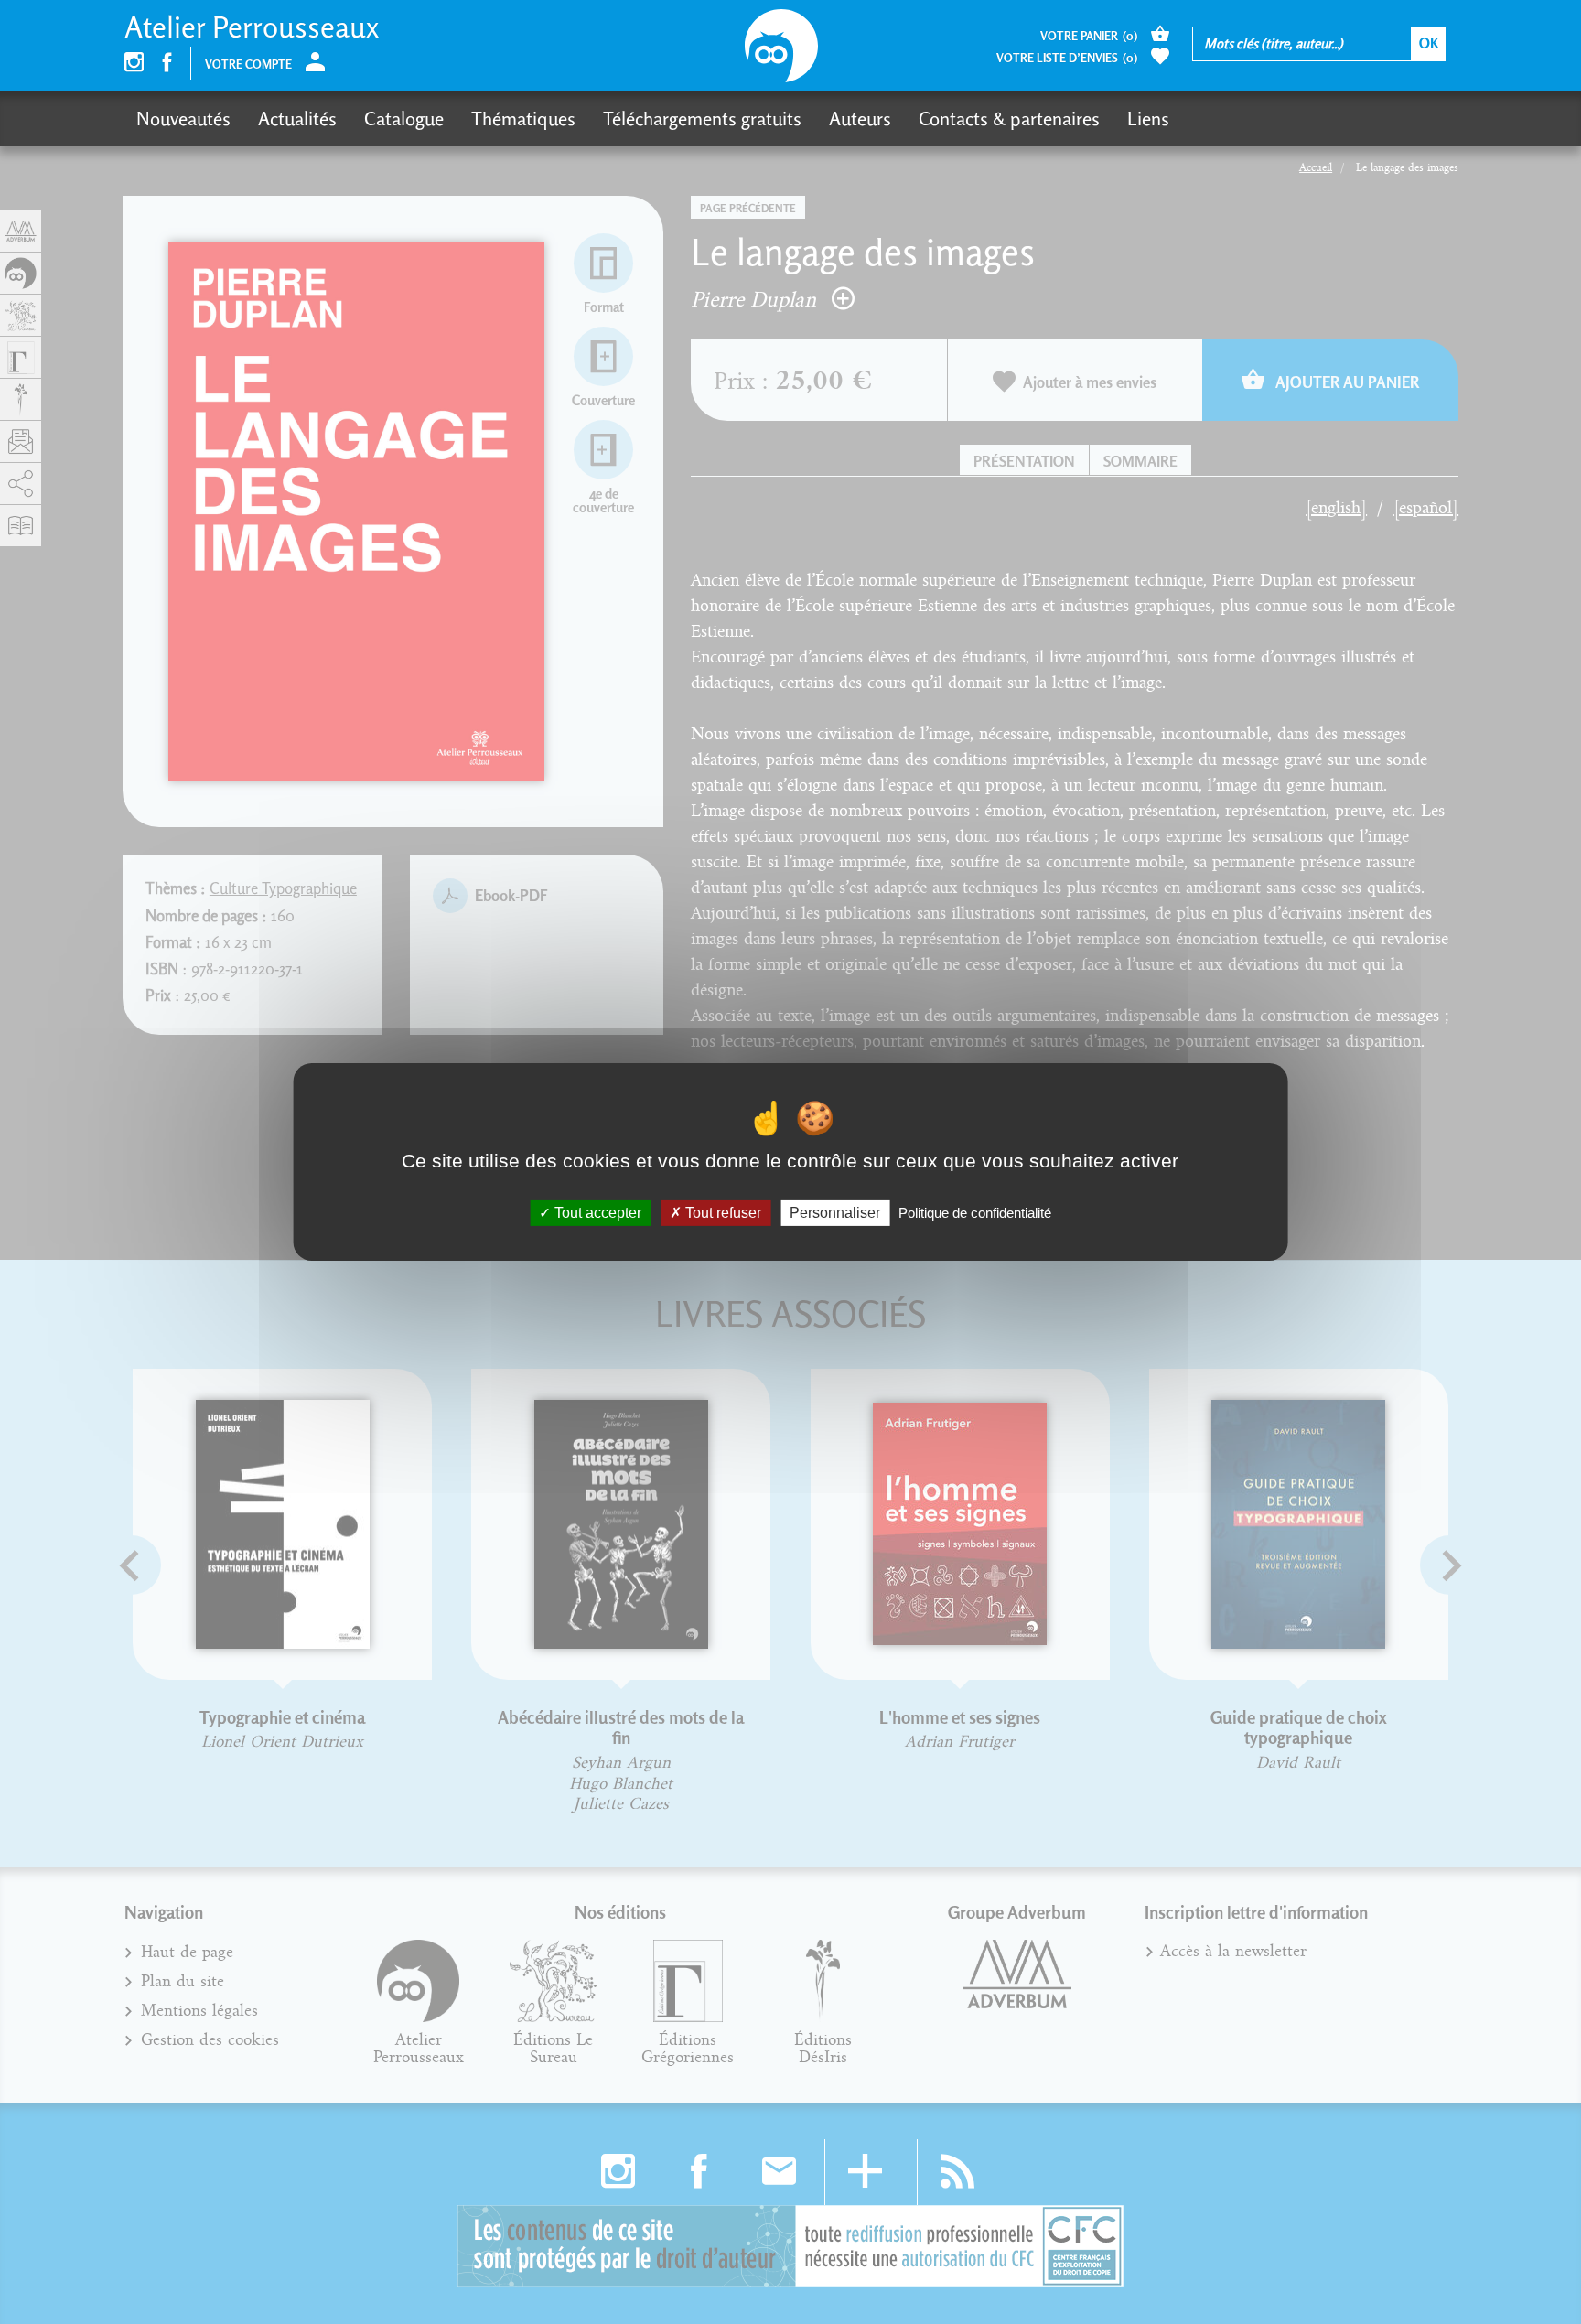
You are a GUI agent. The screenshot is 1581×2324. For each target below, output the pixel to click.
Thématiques (523, 118)
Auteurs (860, 118)
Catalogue (404, 118)
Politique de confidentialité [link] (975, 1213)
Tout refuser (721, 1213)
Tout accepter (596, 1213)
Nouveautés (183, 118)
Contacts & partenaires (1009, 118)
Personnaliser (835, 1213)
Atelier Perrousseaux (252, 27)
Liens (1148, 118)
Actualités (297, 118)
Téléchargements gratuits (702, 118)
